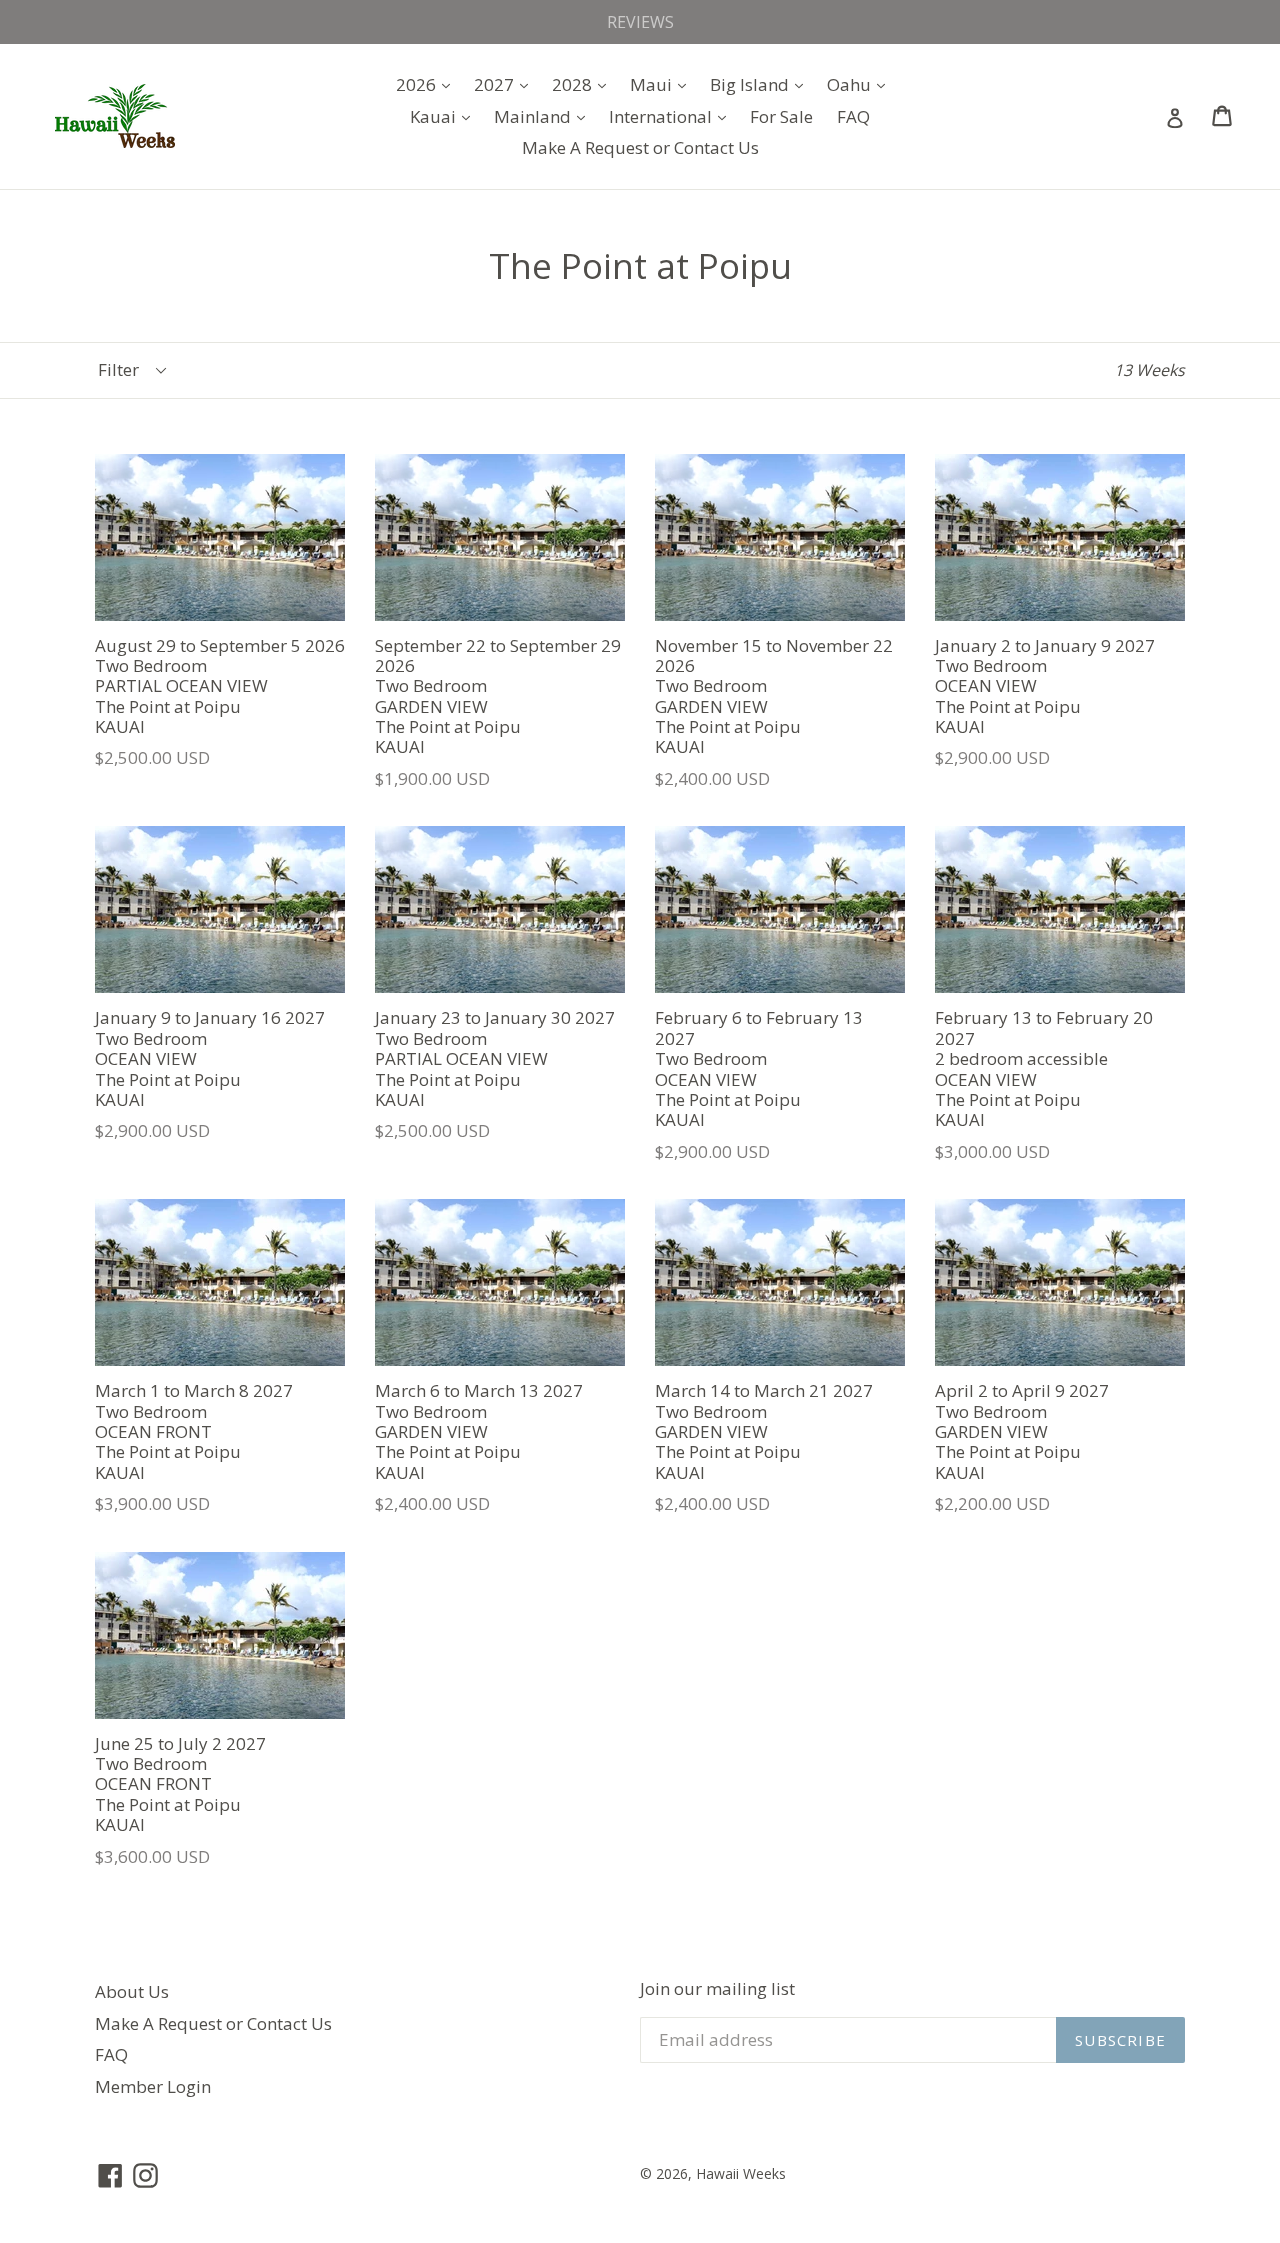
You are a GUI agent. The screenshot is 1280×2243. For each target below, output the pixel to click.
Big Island (761, 84)
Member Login (153, 2086)
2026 (428, 84)
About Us (132, 1991)
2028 (584, 84)
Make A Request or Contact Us (640, 147)
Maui (663, 84)
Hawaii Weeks (741, 2173)
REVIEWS (640, 22)
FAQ (853, 116)
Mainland (544, 116)
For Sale (781, 116)
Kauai (445, 116)
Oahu (861, 84)
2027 (506, 84)
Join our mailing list (717, 1989)
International (672, 116)
